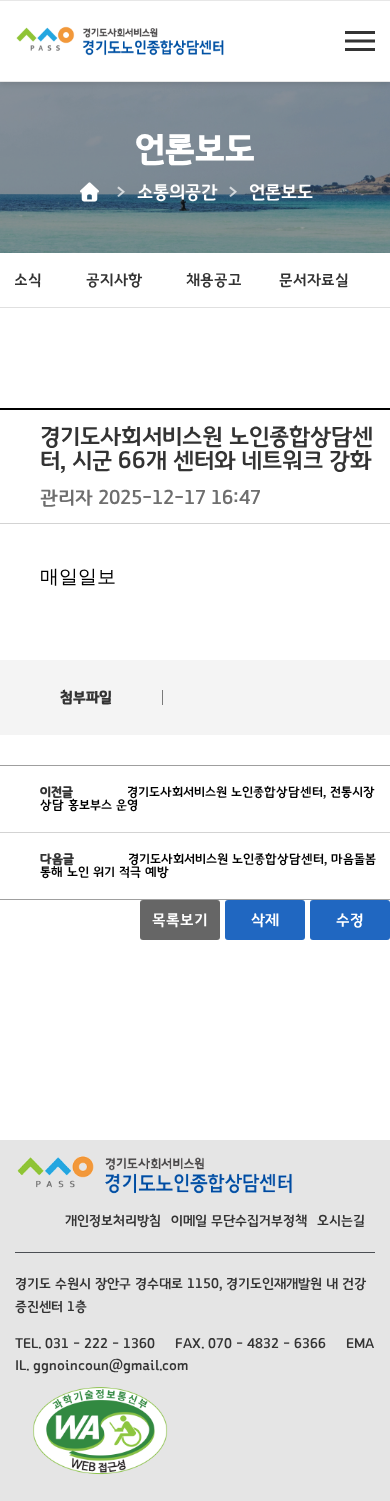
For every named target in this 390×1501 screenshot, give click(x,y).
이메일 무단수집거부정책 (239, 1221)
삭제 (265, 920)
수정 (350, 920)
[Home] (91, 192)
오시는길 (341, 1221)
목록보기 (180, 920)
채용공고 (214, 280)
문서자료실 (313, 280)
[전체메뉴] (360, 41)
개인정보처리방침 (113, 1221)
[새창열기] (100, 1428)
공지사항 (114, 280)
